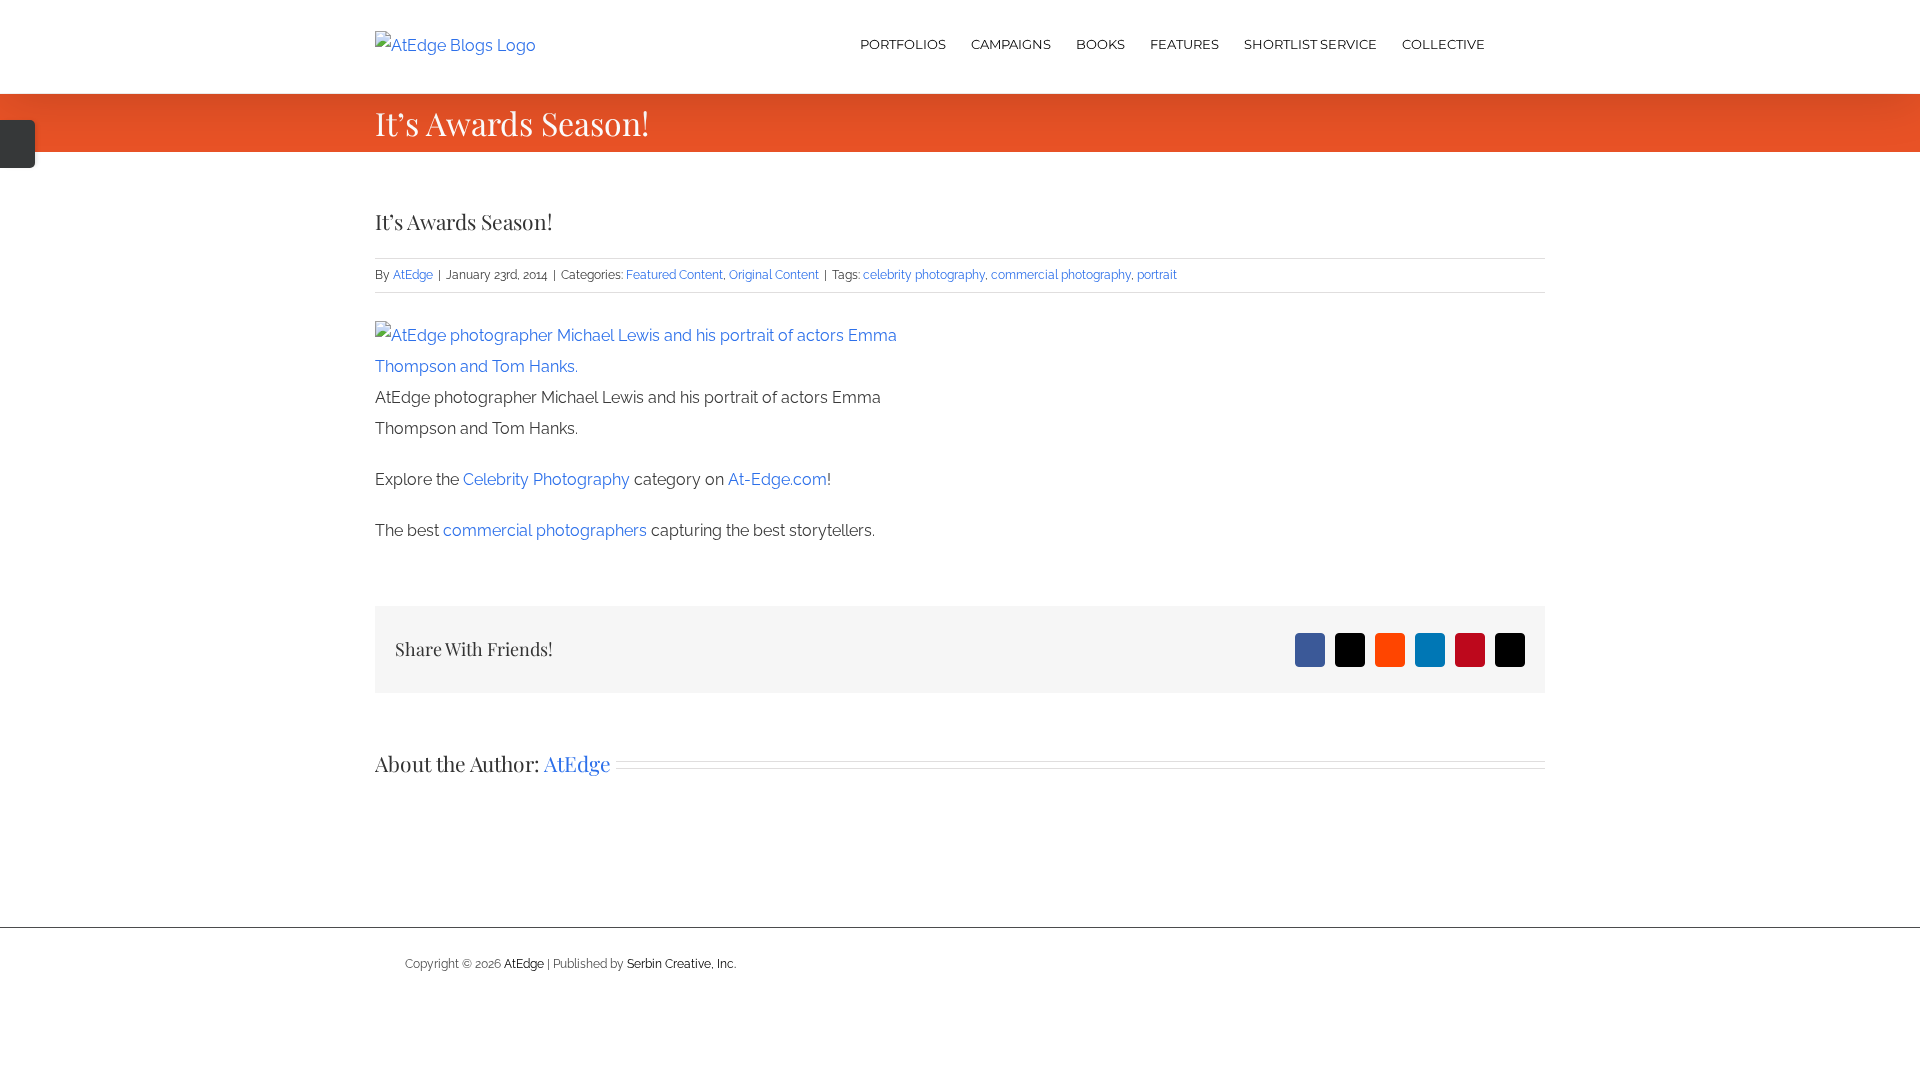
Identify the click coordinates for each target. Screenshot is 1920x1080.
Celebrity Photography (546, 479)
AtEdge (413, 275)
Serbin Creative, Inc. (681, 964)
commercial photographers (545, 530)
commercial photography (1061, 275)
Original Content (774, 275)
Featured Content (674, 275)
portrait (1157, 275)
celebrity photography (924, 275)
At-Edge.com (775, 479)
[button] (1515, 42)
